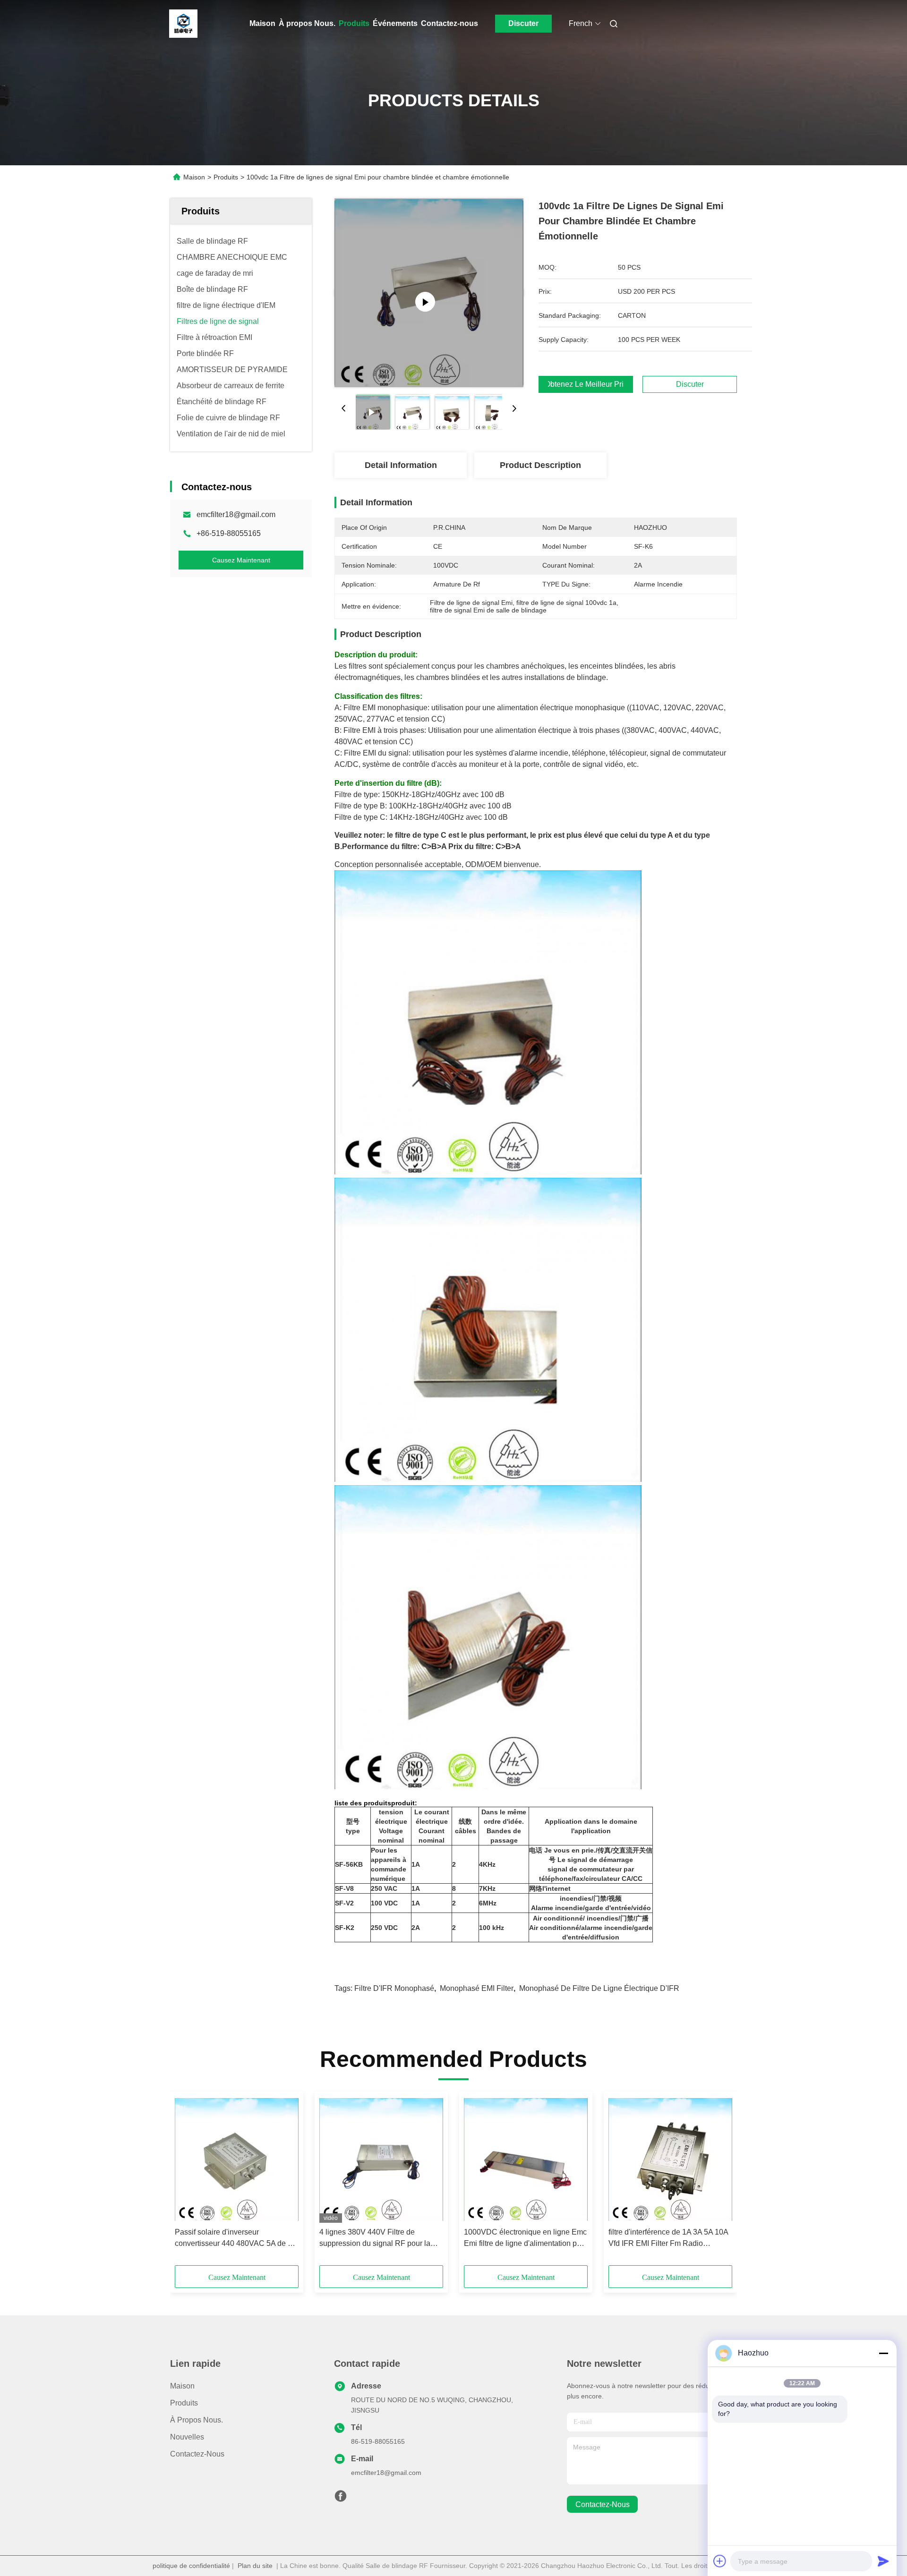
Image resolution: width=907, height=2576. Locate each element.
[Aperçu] (183, 24)
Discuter (523, 23)
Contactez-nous (449, 23)
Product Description (540, 465)
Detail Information (401, 465)
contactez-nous (603, 2504)
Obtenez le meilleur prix (586, 384)
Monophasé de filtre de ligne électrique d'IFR (599, 1988)
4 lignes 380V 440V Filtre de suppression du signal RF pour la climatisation (375, 2239)
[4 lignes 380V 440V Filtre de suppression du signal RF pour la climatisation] (381, 2159)
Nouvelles (187, 2437)
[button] (187, 2182)
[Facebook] (341, 2499)
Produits (354, 23)
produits (184, 2403)
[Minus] (883, 2353)
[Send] (883, 2561)
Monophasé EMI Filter (477, 1988)
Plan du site (255, 2566)
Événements (395, 23)
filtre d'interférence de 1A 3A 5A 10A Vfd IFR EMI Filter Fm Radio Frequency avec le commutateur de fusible (668, 2239)
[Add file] (720, 2561)
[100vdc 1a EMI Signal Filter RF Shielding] (429, 293)
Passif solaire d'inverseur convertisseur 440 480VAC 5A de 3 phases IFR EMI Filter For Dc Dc (233, 2239)
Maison (262, 23)
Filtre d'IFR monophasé (394, 1988)
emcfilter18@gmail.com (236, 514)
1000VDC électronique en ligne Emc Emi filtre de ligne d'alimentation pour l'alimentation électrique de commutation (526, 2239)
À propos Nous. (307, 23)
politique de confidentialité (191, 2566)
